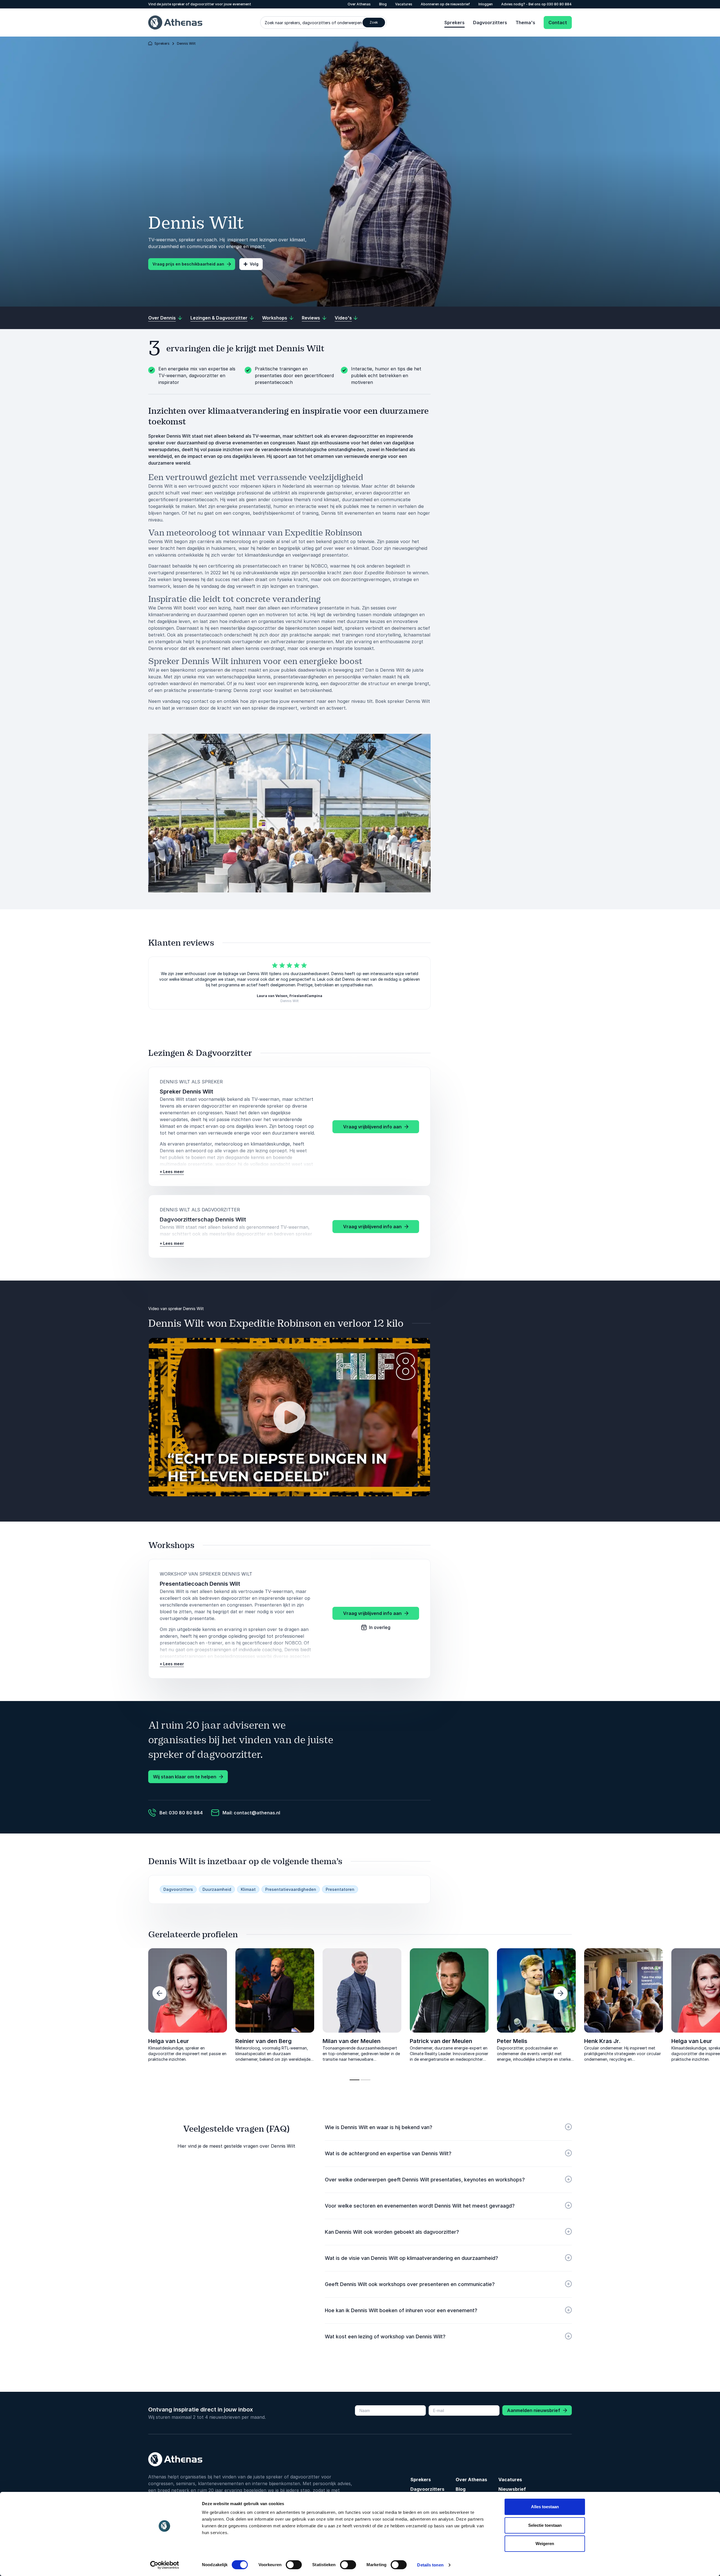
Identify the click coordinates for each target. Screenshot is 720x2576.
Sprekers (454, 23)
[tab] (355, 2080)
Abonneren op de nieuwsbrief (445, 4)
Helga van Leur (169, 2041)
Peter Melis (512, 2041)
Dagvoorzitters (490, 23)
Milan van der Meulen (352, 2041)
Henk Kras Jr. (79, 2041)
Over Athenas (359, 4)
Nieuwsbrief (512, 2489)
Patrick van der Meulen (441, 2041)
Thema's (525, 23)
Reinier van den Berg (264, 2041)
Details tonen (430, 2565)
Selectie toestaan (545, 2525)
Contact (558, 23)
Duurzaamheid (217, 1889)
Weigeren (545, 2544)
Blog (383, 4)
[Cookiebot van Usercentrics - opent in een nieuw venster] (165, 2565)
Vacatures (404, 4)
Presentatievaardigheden (291, 1889)
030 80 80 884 (559, 4)
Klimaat (248, 1889)
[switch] (294, 2565)
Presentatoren (340, 1889)
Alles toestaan (545, 2507)
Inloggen (486, 4)
